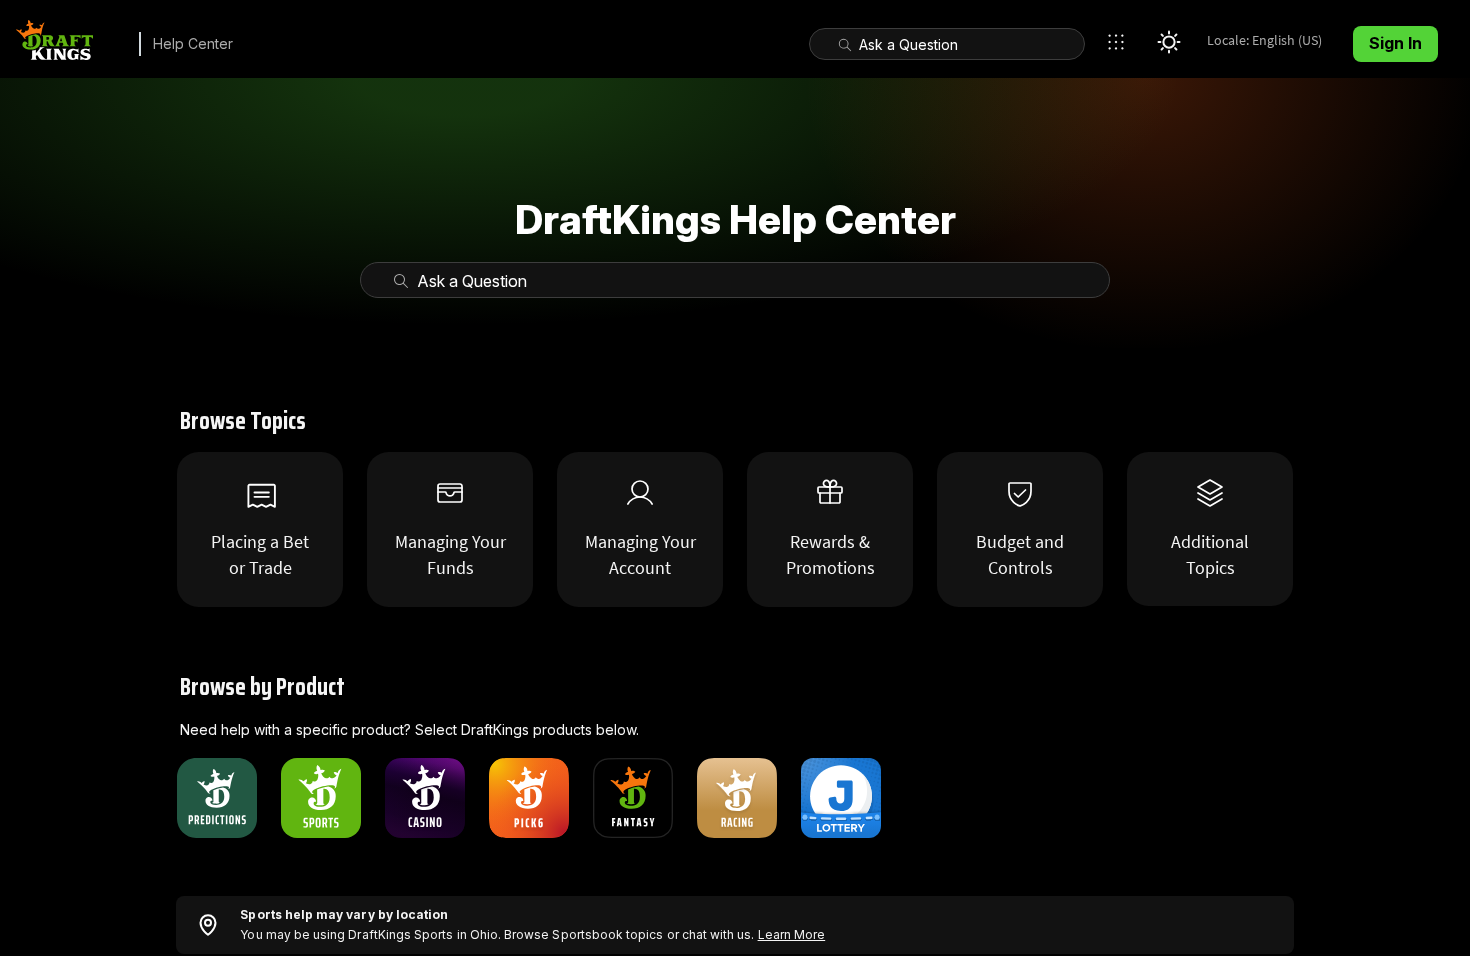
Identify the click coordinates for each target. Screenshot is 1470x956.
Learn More (792, 934)
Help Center (193, 43)
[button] (1121, 42)
